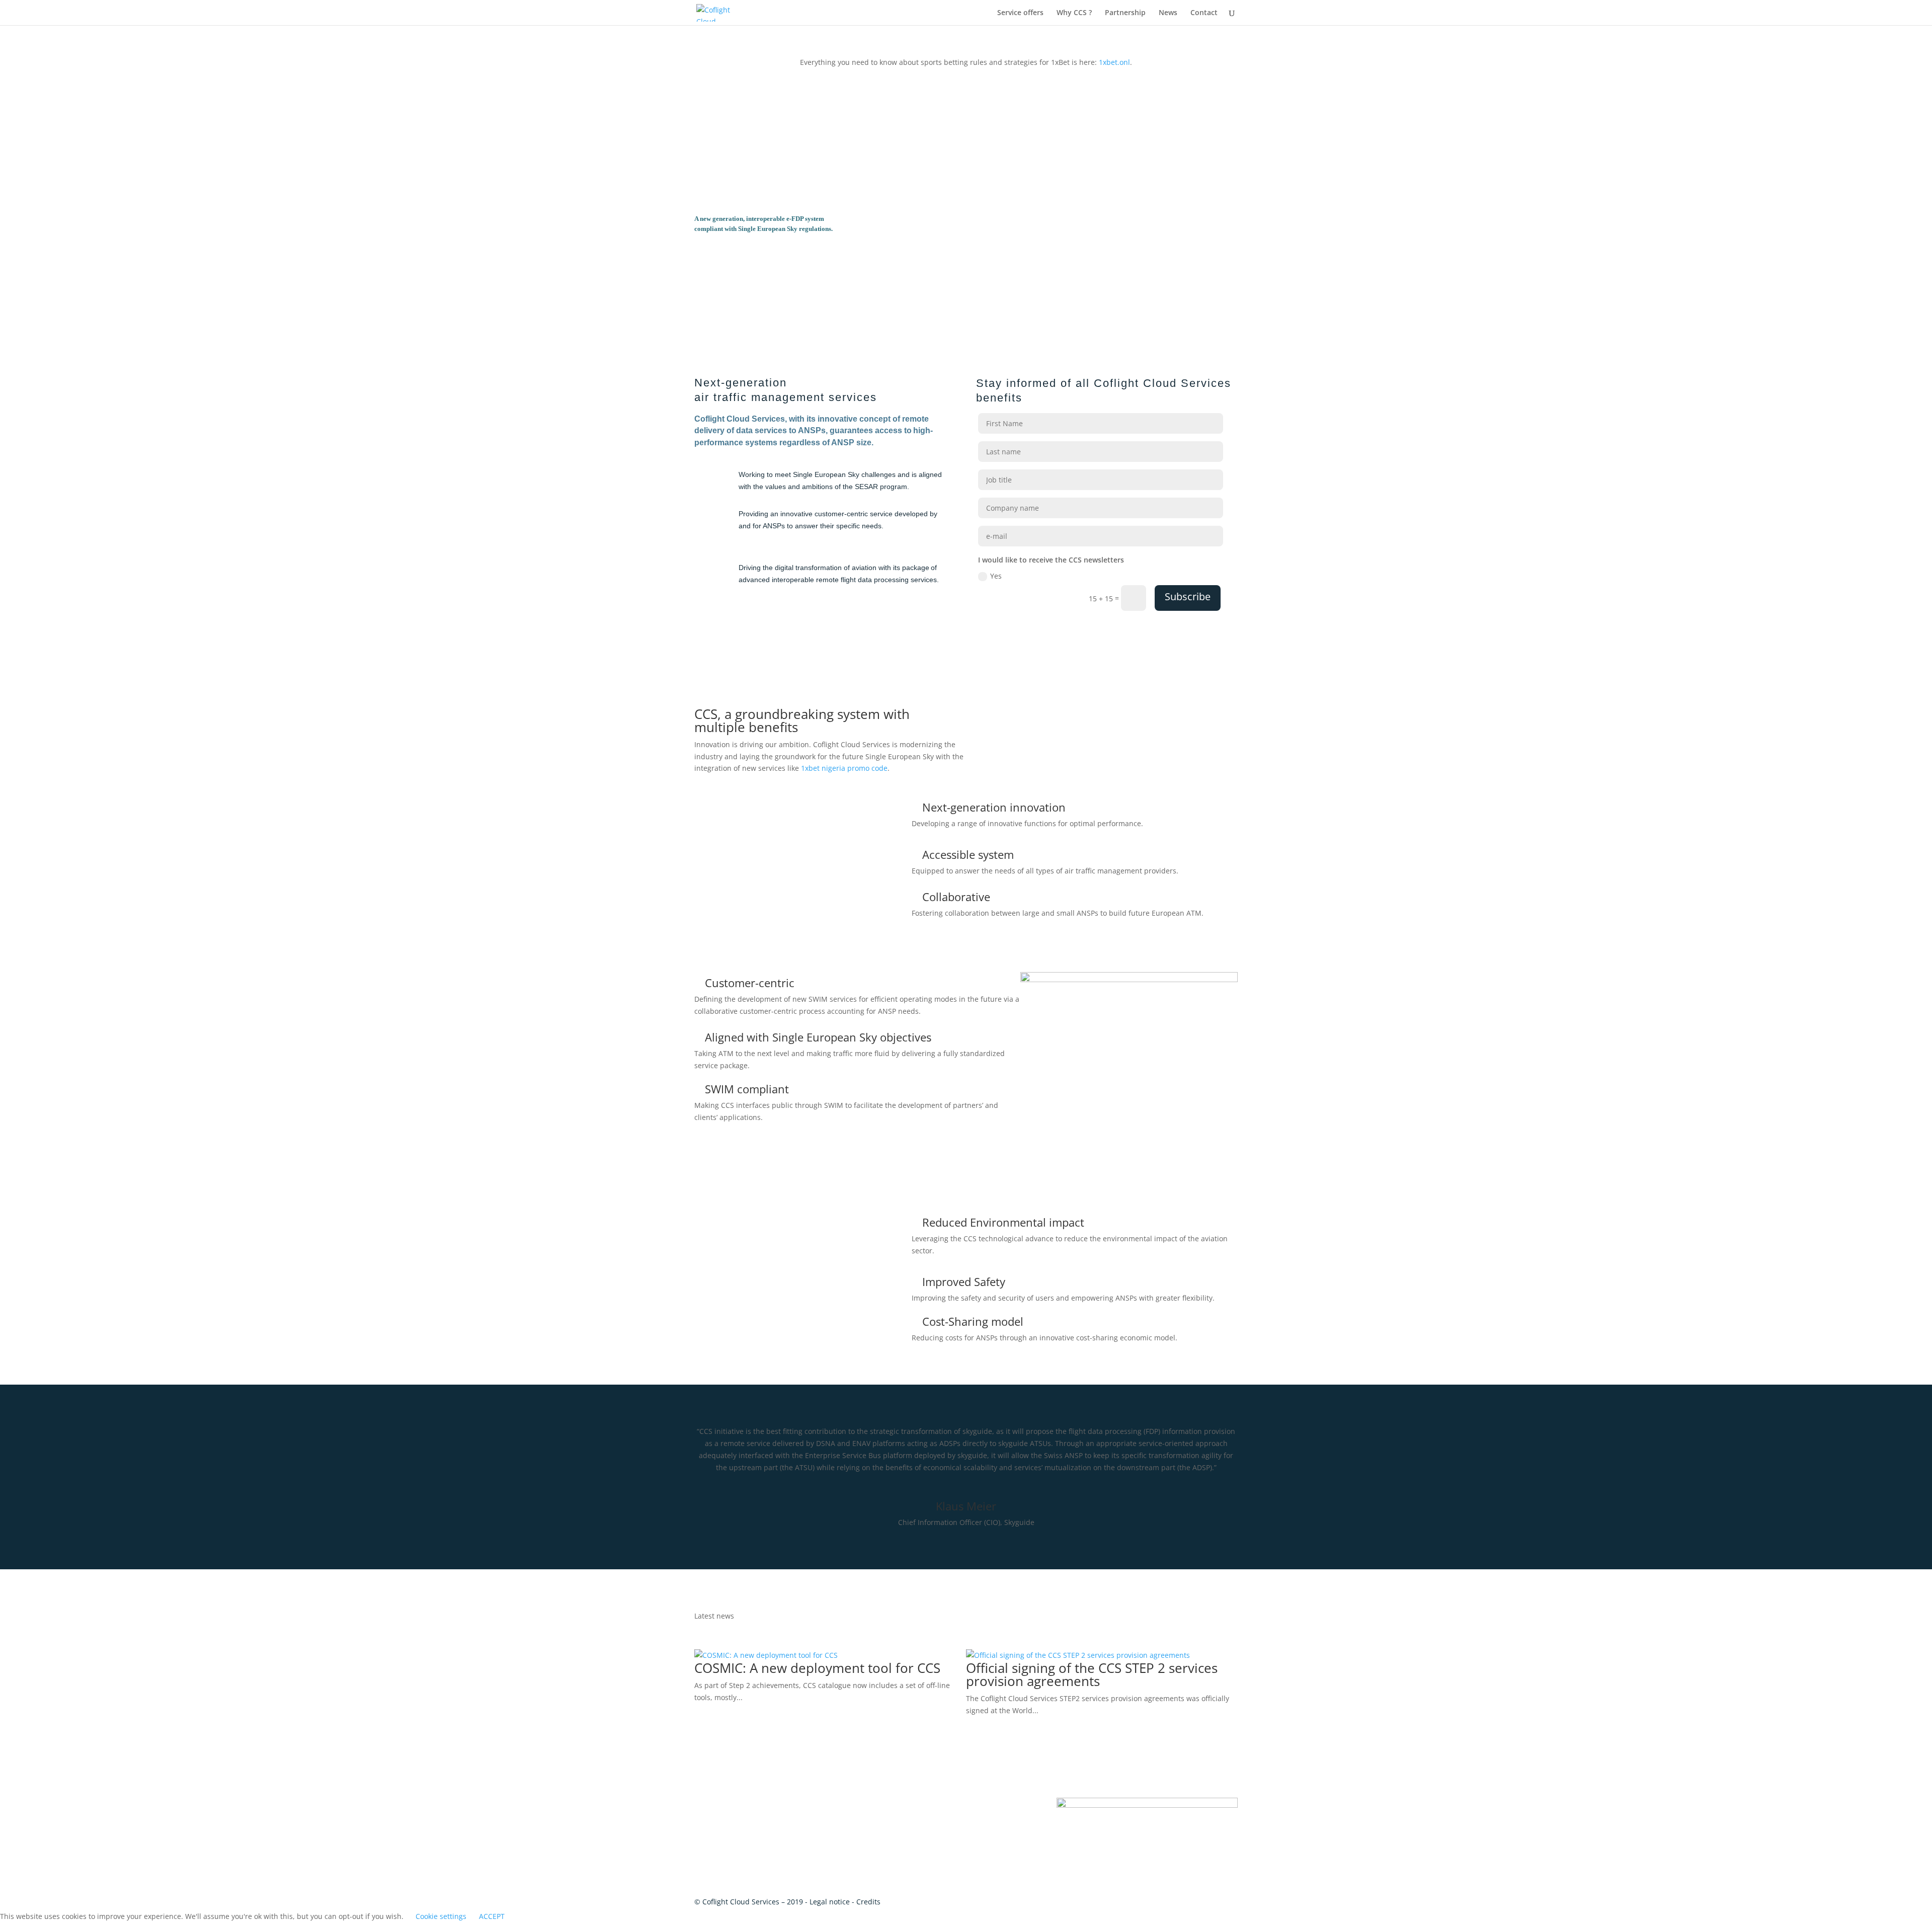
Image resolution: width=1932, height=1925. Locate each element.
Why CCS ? (1074, 13)
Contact (1204, 13)
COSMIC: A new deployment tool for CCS (817, 1668)
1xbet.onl (1114, 62)
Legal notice (830, 1902)
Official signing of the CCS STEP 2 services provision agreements (1092, 1674)
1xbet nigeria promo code (844, 768)
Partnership (1125, 13)
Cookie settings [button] (441, 1916)
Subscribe (1188, 596)
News (1168, 13)
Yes (996, 576)
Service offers (1020, 13)
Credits (868, 1902)
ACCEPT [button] (492, 1916)
